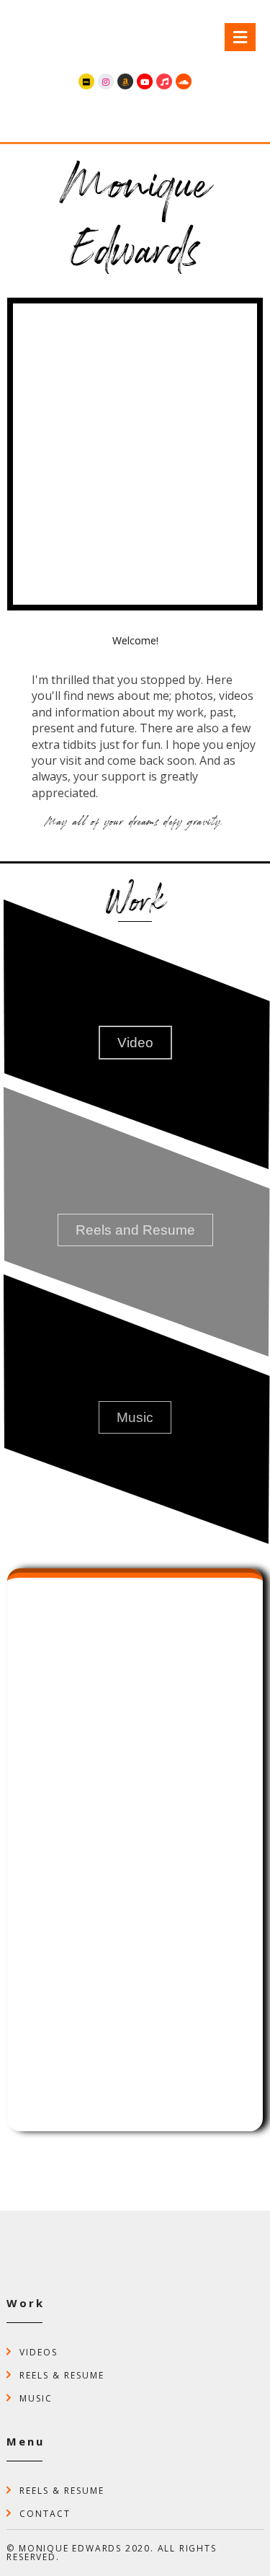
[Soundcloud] (184, 81)
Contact (45, 2513)
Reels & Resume (62, 2375)
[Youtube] (145, 81)
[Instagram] (106, 81)
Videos (39, 2351)
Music (36, 2398)
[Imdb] (86, 81)
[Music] (164, 81)
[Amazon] (125, 81)
